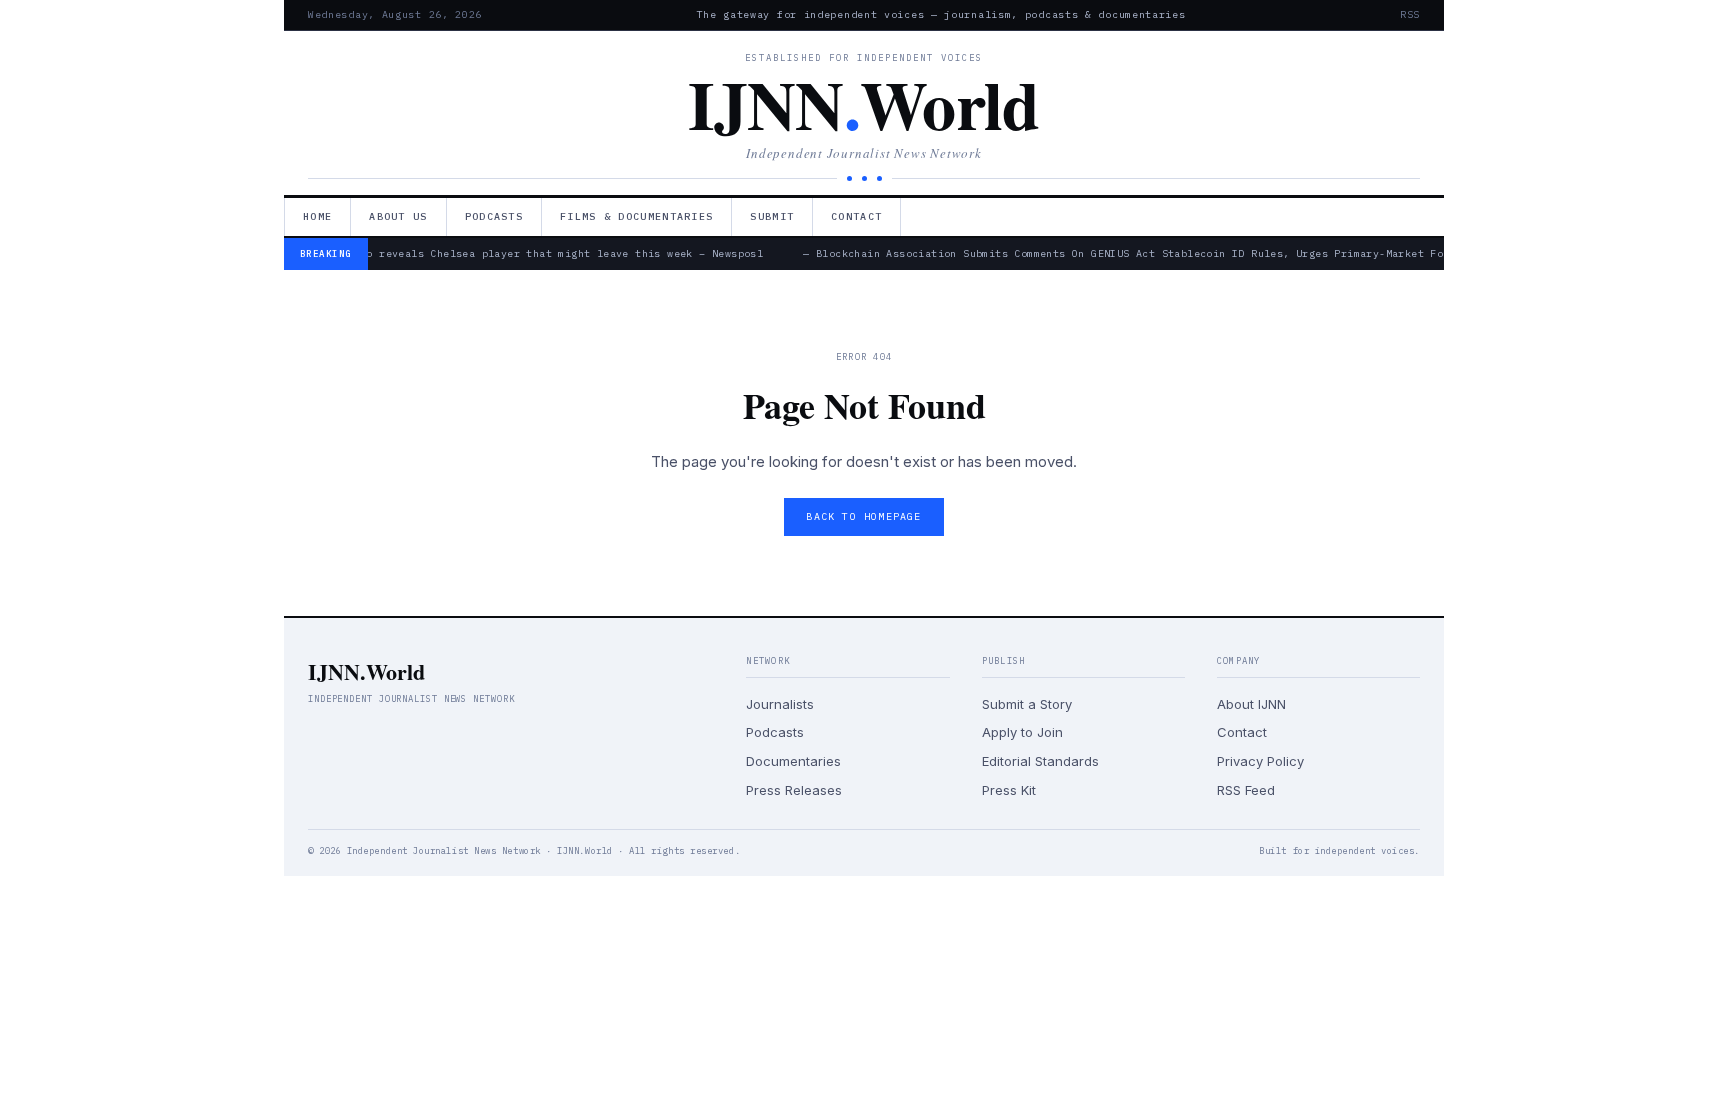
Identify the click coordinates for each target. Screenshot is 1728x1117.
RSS (1410, 14)
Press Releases (794, 790)
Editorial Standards (1040, 761)
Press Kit (1009, 790)
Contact (856, 216)
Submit (772, 216)
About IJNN (1251, 704)
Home (317, 216)
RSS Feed (1246, 790)
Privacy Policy (1260, 761)
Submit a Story (1027, 704)
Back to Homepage (863, 516)
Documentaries (793, 761)
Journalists (780, 704)
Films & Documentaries (636, 216)
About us (398, 216)
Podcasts (494, 216)
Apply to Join (1022, 732)
